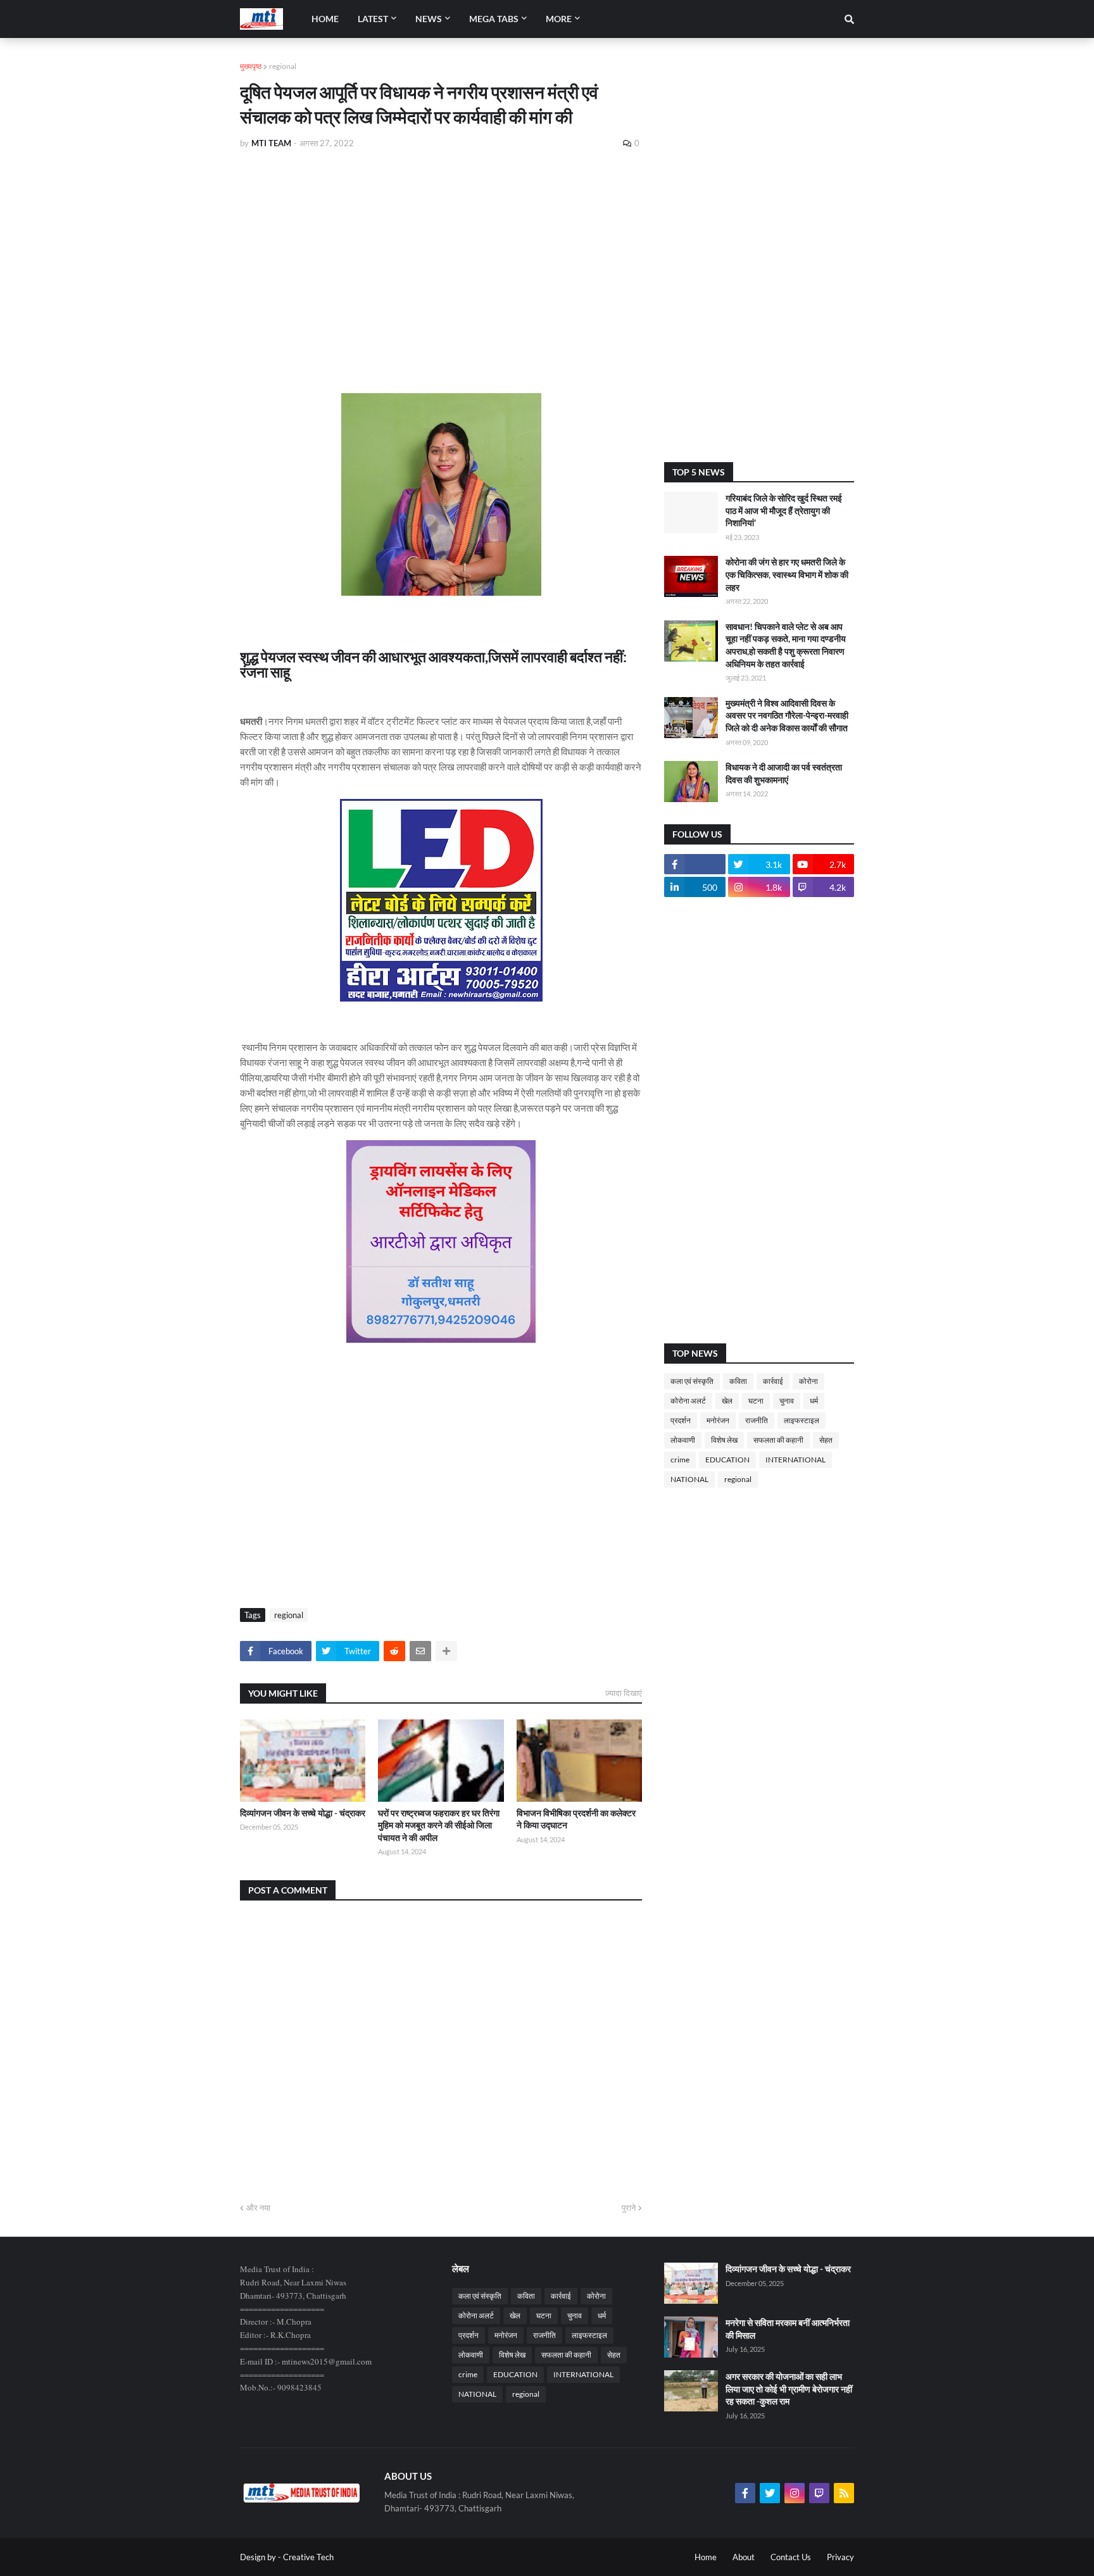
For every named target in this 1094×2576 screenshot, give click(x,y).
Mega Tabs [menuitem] (494, 19)
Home (706, 2557)
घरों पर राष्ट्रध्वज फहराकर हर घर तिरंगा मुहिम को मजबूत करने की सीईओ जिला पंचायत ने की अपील (439, 1825)
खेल (727, 1401)
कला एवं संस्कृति (692, 1381)
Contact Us (791, 2557)
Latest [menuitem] (373, 19)
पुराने (629, 2208)
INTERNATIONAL (795, 1460)
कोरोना (808, 1381)
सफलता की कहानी (778, 1440)
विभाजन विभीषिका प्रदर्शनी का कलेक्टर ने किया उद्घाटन (576, 1819)
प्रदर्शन (681, 1420)
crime (680, 1460)
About (744, 2557)
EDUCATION (727, 1460)
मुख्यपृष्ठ (251, 66)
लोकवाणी (683, 1440)
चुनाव (787, 1401)
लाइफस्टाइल (802, 1420)
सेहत (826, 1440)
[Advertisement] (441, 254)
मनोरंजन (718, 1420)
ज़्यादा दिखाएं (624, 1693)
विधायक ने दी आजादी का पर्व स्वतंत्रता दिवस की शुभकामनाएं (784, 773)
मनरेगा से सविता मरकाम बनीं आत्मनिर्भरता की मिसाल (788, 2329)
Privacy (840, 2557)
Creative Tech (308, 2557)
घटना (756, 1401)
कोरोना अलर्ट (688, 1401)
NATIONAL (689, 1479)
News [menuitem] (429, 19)
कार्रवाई (773, 1381)
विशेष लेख (724, 1440)
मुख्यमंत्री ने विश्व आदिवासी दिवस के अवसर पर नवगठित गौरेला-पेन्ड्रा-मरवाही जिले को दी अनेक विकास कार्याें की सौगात (787, 715)
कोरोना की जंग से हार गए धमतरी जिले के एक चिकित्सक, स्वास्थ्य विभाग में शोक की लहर (787, 574)
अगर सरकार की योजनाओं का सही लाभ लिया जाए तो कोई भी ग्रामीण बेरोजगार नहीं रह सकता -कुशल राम (789, 2389)
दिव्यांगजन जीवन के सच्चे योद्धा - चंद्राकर (303, 1813)
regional (283, 66)
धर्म (814, 1401)
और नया (258, 2208)
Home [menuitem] (325, 19)
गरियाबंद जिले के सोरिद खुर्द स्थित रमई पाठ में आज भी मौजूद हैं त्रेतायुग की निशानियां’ (784, 510)
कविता (738, 1381)
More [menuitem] (559, 19)
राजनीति (757, 1420)
